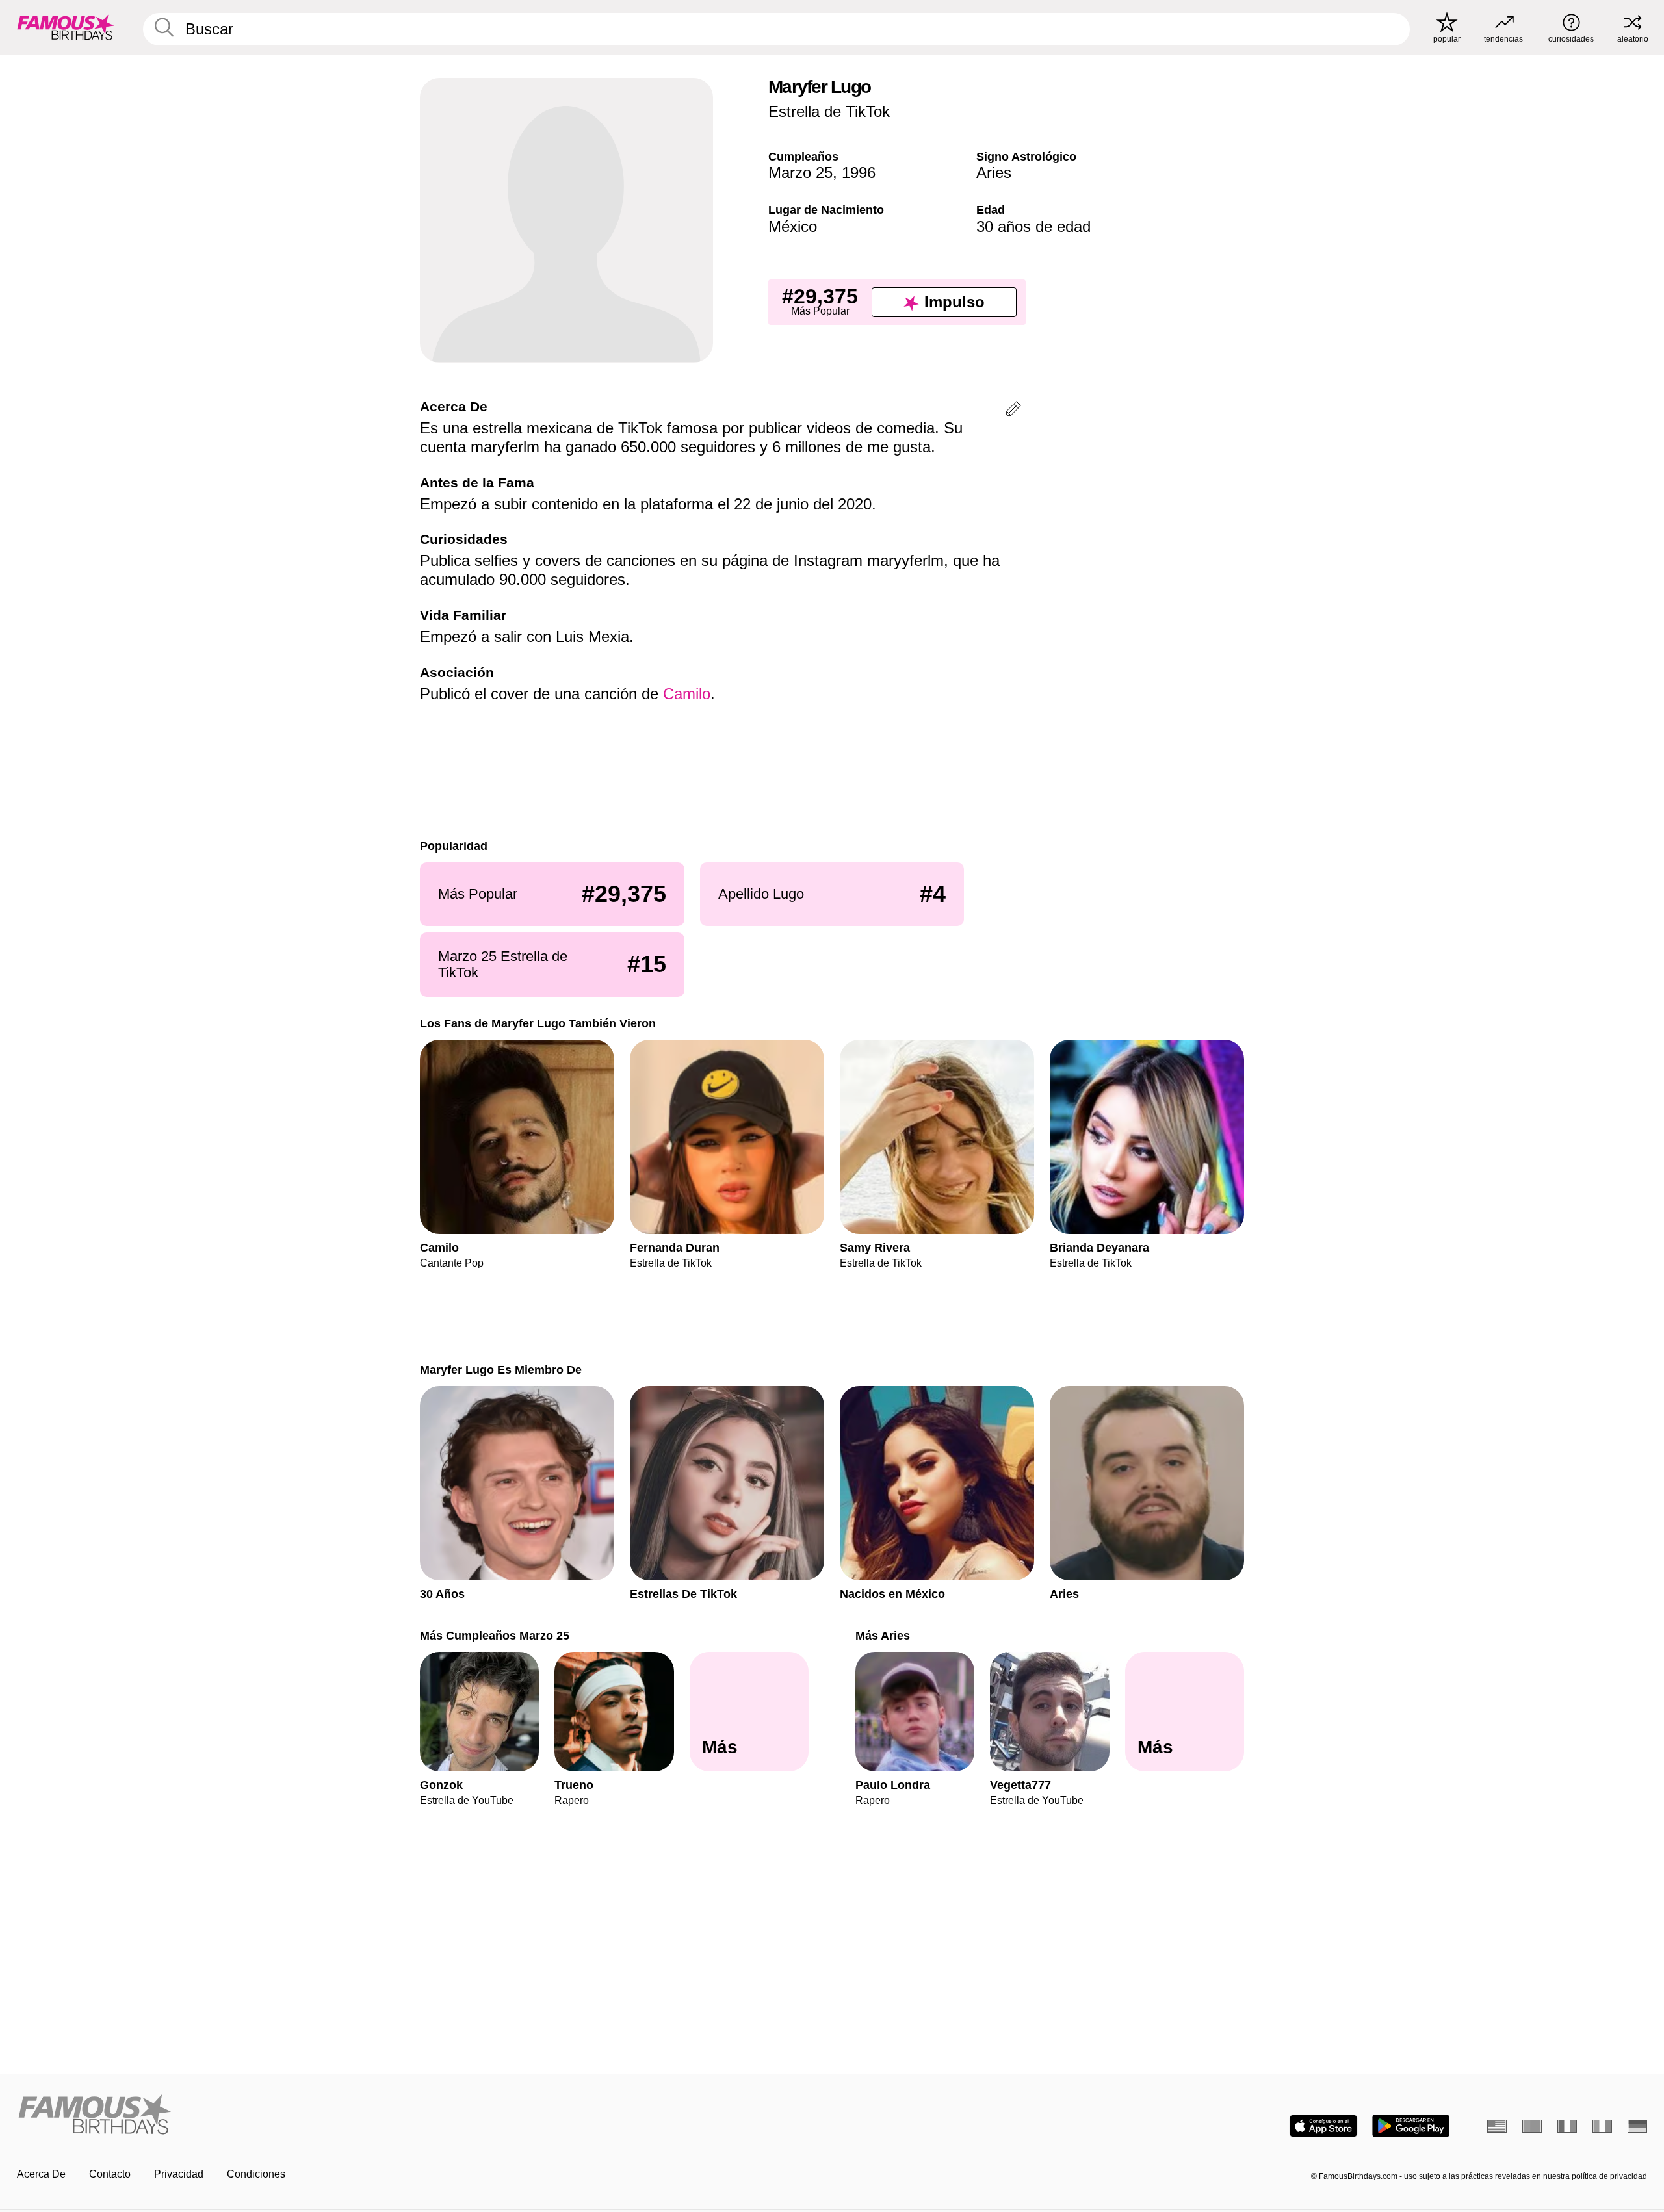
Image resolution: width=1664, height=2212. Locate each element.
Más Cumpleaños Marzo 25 (495, 1635)
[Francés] (1567, 2126)
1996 (859, 173)
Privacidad (179, 2174)
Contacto (110, 2174)
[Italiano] (1602, 2126)
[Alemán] (1637, 2126)
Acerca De (41, 2174)
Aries (994, 173)
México (793, 226)
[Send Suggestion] (1013, 411)
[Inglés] (1497, 2126)
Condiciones (256, 2174)
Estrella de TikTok (829, 111)
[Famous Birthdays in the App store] (1323, 2126)
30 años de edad (1033, 226)
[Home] (421, 2116)
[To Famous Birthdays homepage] (66, 27)
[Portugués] (1532, 2126)
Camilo (687, 694)
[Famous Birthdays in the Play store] (1411, 2126)
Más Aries (883, 1635)
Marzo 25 (800, 173)
